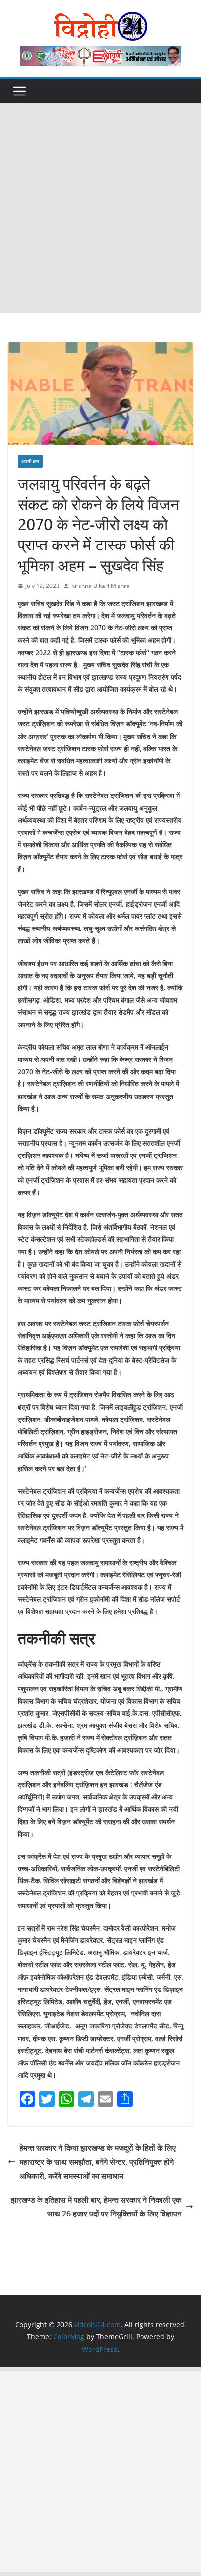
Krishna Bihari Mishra (100, 586)
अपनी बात (30, 461)
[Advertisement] (100, 208)
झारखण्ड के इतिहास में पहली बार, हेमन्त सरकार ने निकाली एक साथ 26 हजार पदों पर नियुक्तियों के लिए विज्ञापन (96, 2207)
